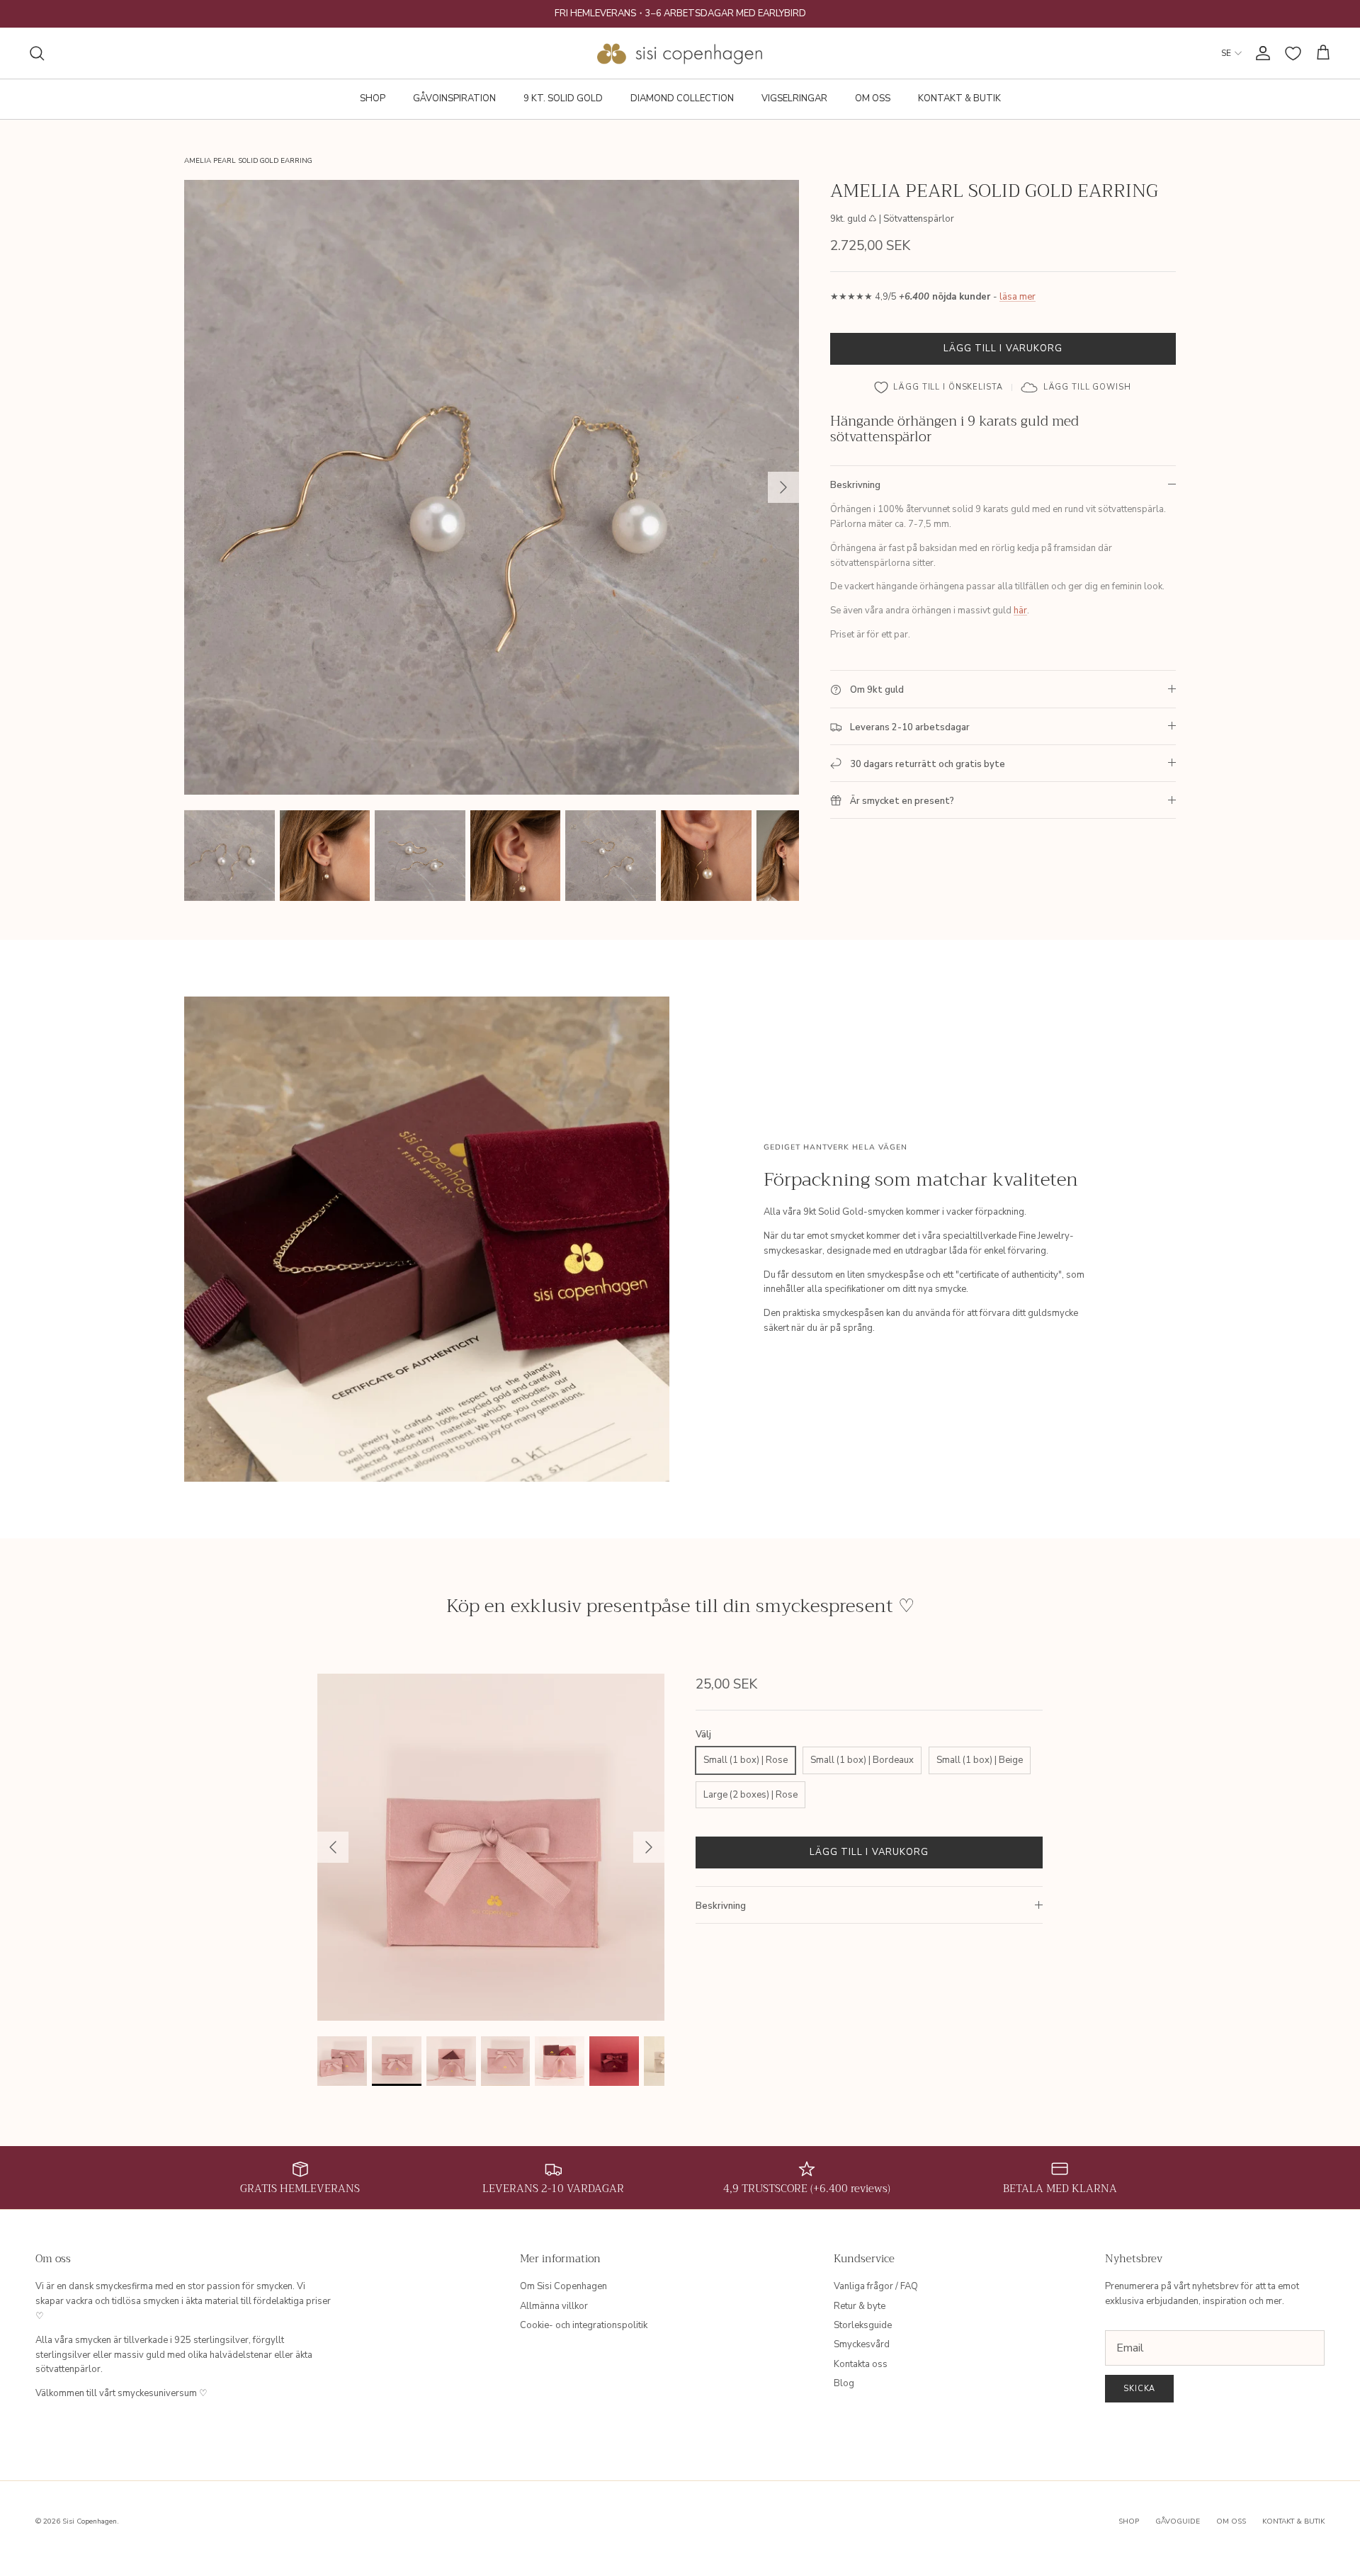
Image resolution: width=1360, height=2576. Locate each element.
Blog (844, 2383)
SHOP (373, 98)
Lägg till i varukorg (1003, 348)
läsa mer (1018, 297)
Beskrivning (855, 485)
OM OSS (873, 98)
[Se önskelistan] (1293, 53)
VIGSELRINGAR (794, 98)
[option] (492, 487)
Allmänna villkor (554, 2306)
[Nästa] (783, 487)
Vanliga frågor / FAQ (876, 2286)
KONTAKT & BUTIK (959, 98)
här (1020, 611)
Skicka (1139, 2389)
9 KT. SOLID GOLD (563, 98)
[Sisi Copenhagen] (680, 53)
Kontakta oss (861, 2364)
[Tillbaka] (333, 1847)
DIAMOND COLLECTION (682, 98)
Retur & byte (860, 2306)
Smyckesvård (862, 2344)
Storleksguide (863, 2325)
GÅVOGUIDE (1178, 2521)
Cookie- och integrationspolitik (584, 2325)
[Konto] (1260, 53)
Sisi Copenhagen (90, 2521)
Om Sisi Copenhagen (563, 2286)
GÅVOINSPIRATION (454, 98)
